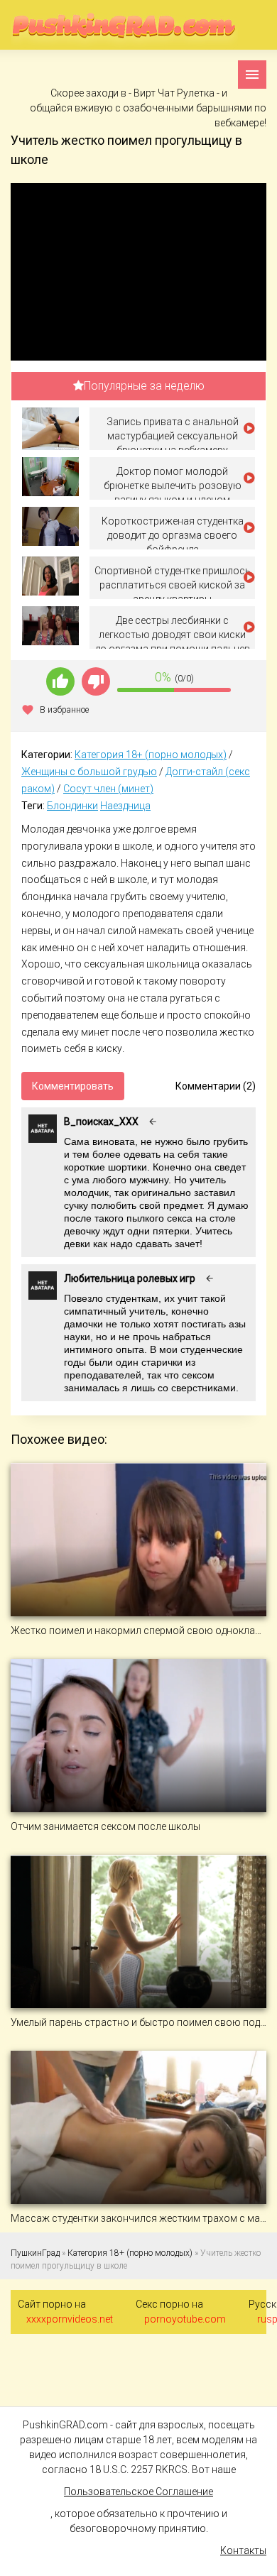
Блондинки (72, 806)
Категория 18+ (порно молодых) (151, 755)
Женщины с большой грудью (89, 772)
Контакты (243, 2550)
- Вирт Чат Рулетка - (175, 93)
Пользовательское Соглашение (138, 2492)
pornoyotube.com (185, 2319)
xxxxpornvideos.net (70, 2319)
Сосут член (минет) (108, 789)
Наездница (125, 806)
